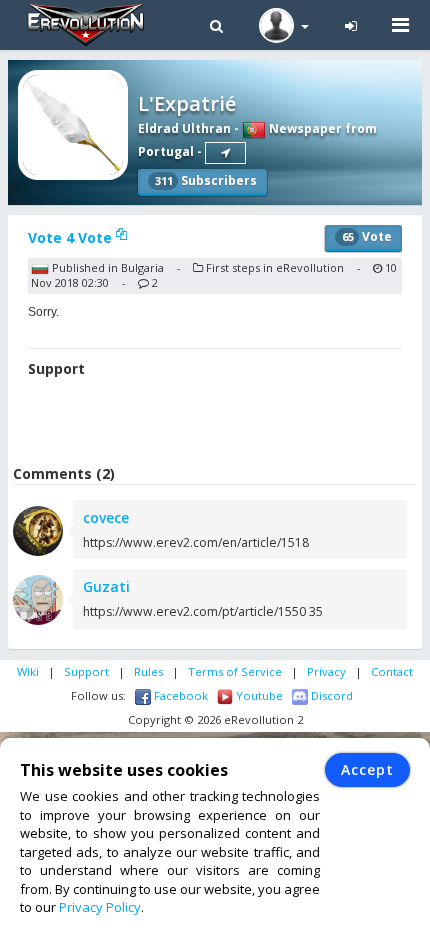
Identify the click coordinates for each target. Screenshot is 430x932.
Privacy (326, 671)
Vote (367, 236)
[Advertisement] (219, 424)
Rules (148, 671)
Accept (367, 769)
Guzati (106, 586)
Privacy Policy (100, 907)
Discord (330, 695)
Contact (392, 671)
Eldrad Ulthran (184, 128)
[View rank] (225, 153)
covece (106, 517)
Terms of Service (235, 671)
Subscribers (206, 180)
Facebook (179, 695)
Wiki (28, 671)
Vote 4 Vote (72, 237)
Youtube (258, 695)
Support (86, 671)
